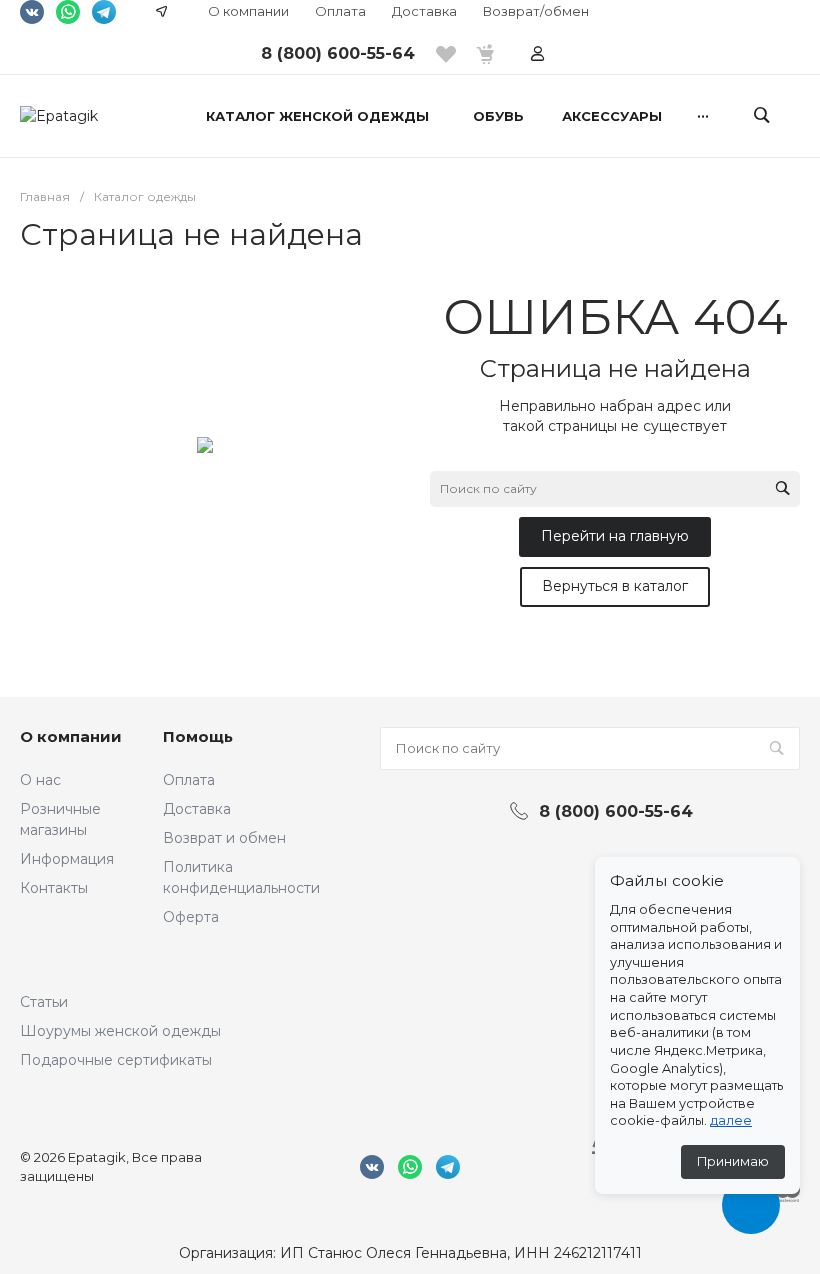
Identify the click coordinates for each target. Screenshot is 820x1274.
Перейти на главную (615, 536)
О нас (40, 780)
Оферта (191, 917)
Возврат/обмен (536, 11)
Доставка (424, 11)
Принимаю (733, 1161)
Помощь (198, 736)
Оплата (340, 11)
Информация (67, 859)
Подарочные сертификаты (116, 1060)
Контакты (54, 888)
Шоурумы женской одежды (120, 1031)
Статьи (44, 1002)
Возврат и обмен (224, 838)
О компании (248, 11)
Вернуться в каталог (615, 586)
